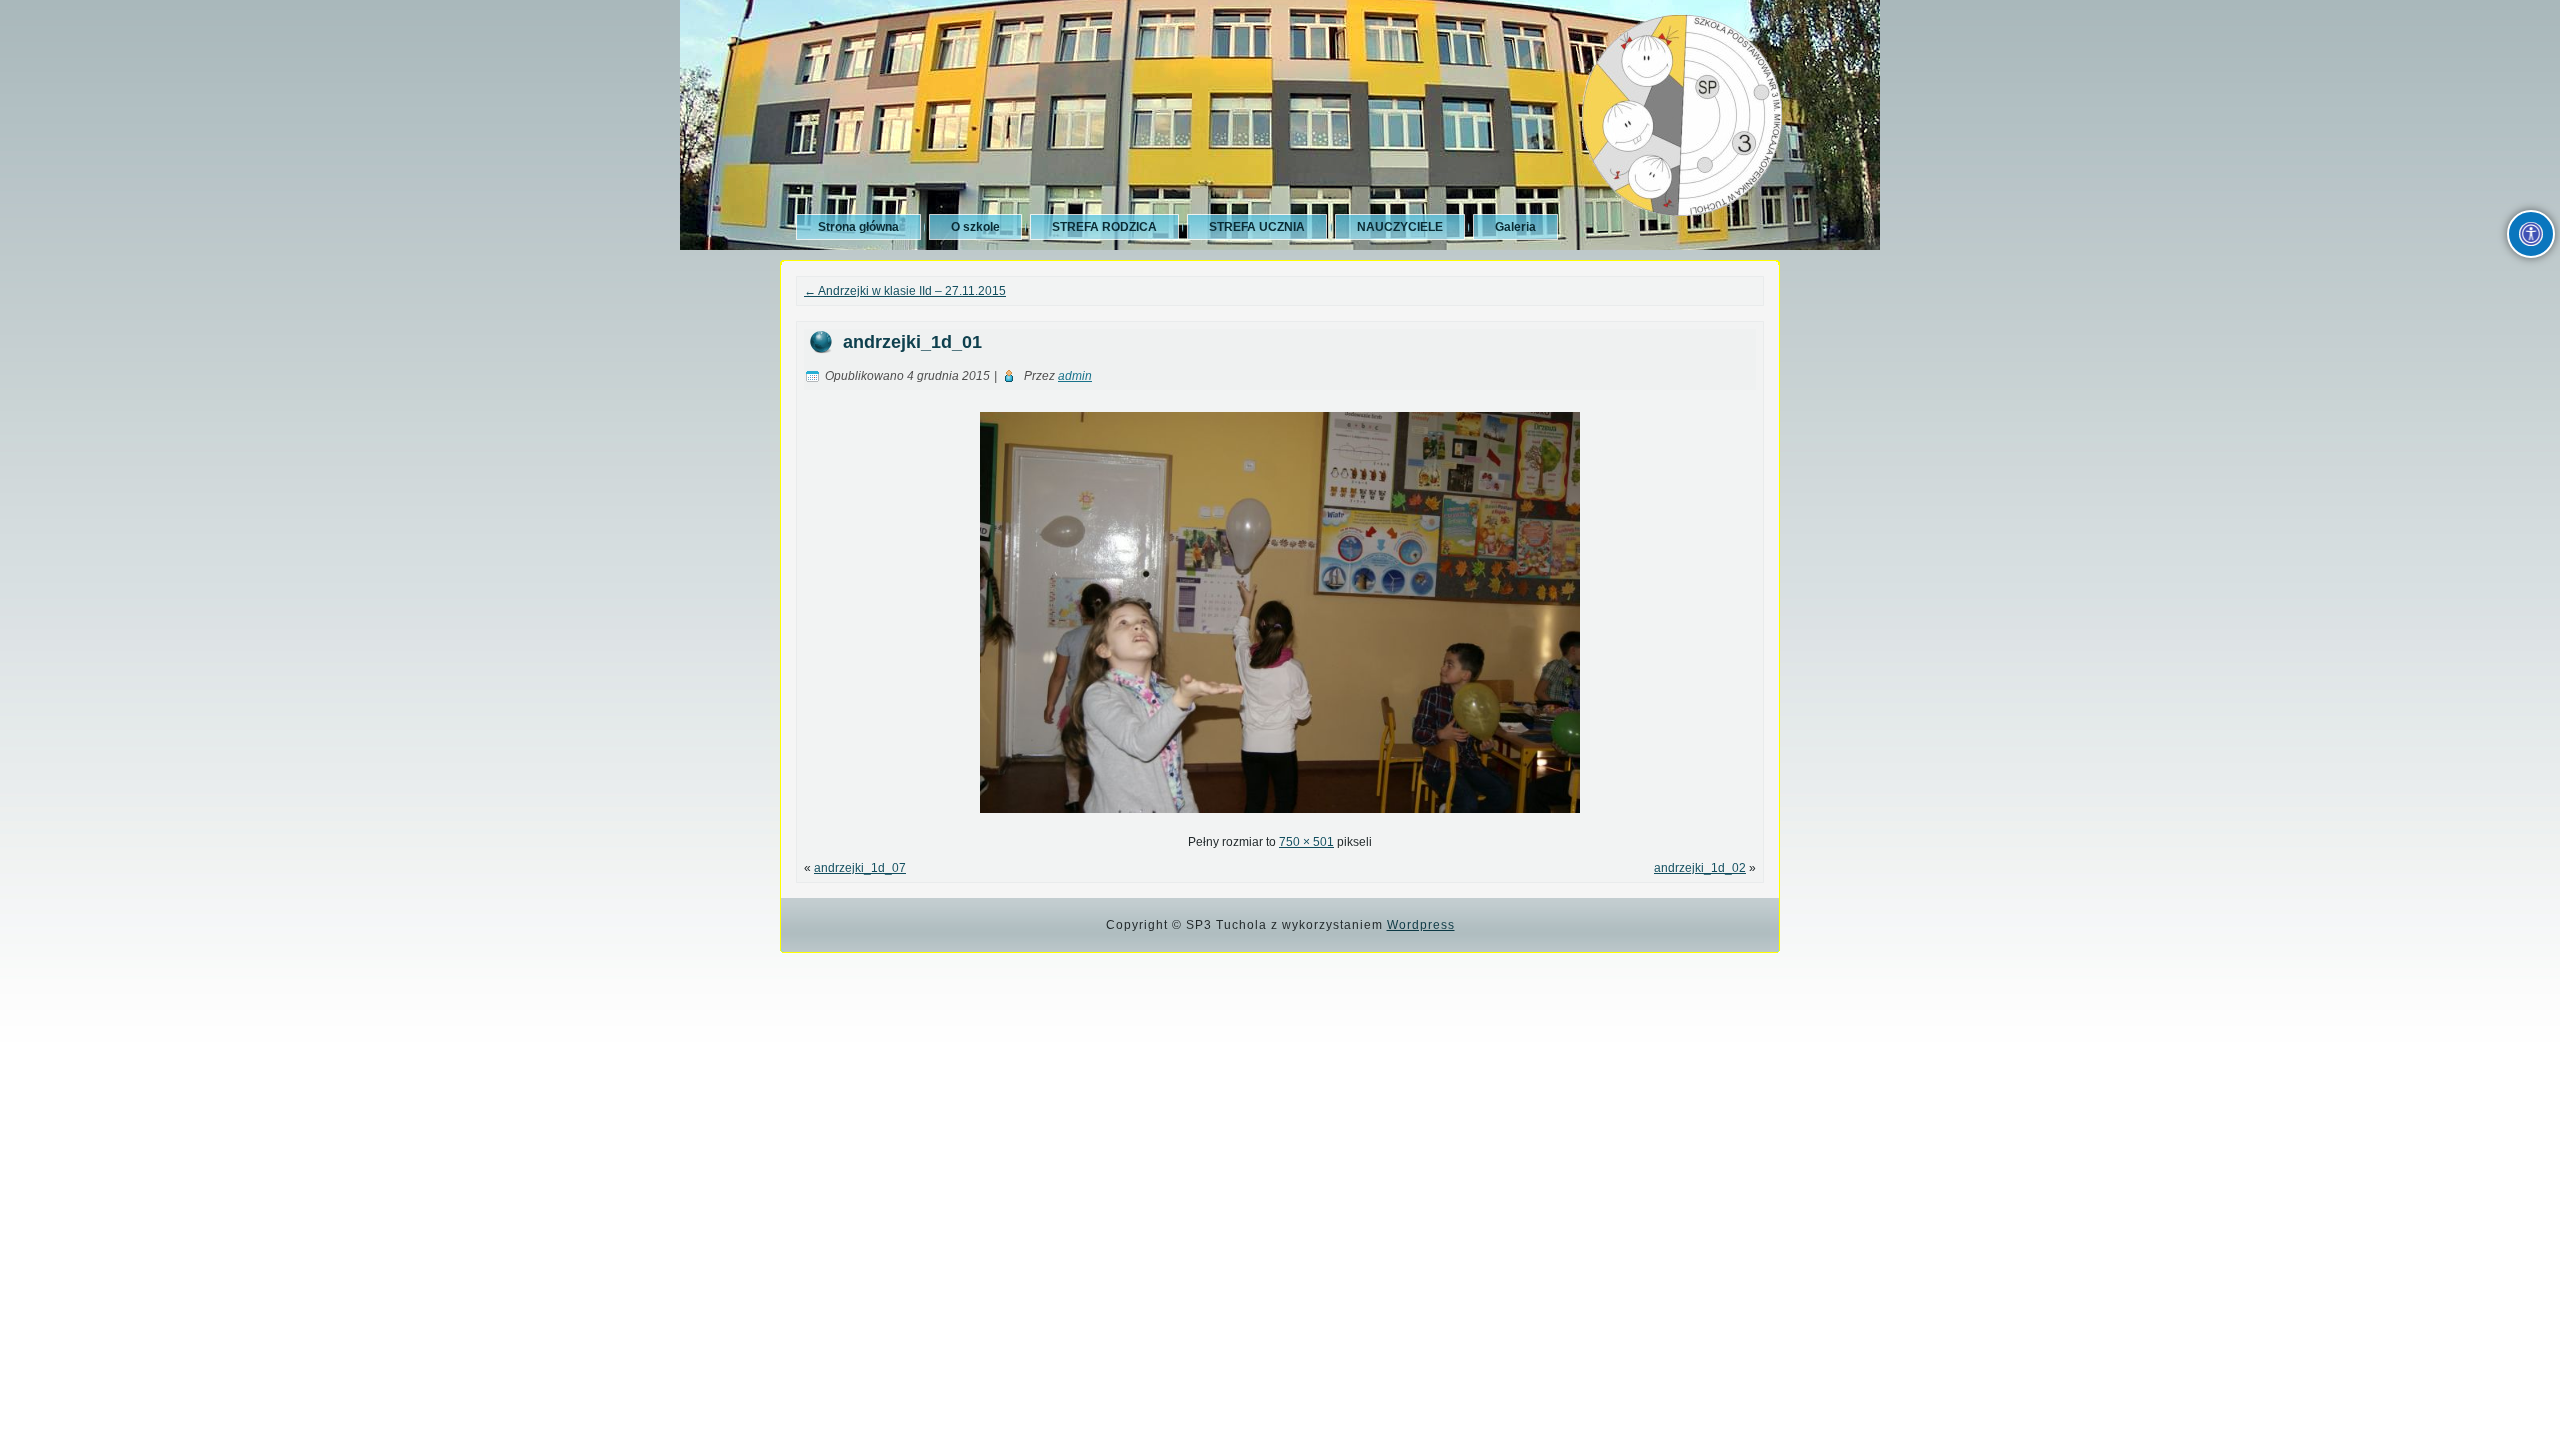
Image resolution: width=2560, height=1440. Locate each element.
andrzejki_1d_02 (1700, 868)
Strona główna (858, 227)
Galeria (1515, 227)
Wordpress (1421, 925)
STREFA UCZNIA (1257, 227)
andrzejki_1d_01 (912, 342)
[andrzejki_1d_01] (1280, 819)
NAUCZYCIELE (1400, 227)
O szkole (975, 227)
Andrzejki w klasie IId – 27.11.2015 (905, 291)
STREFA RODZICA (1104, 227)
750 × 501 (1306, 842)
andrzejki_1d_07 (860, 868)
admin (1075, 376)
